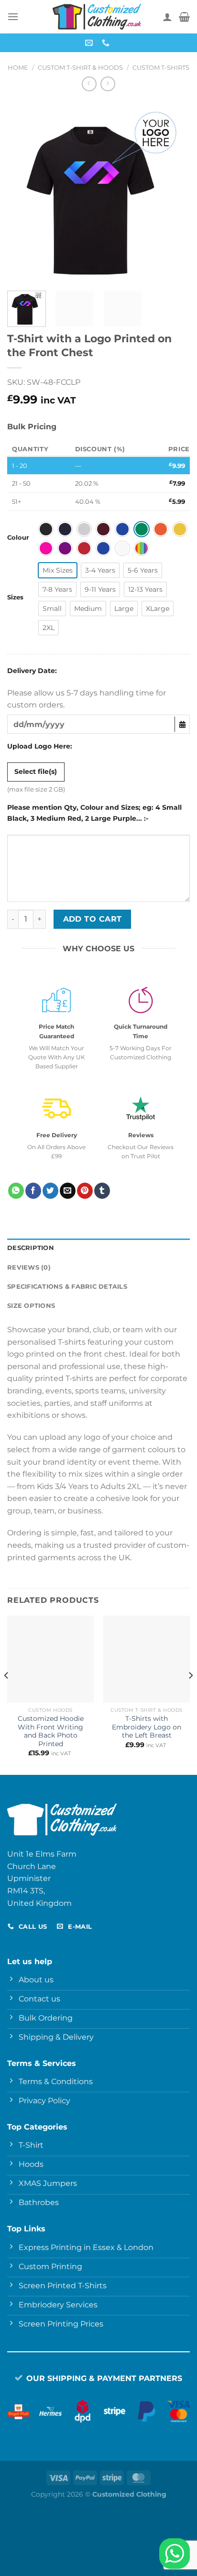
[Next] (174, 192)
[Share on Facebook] (33, 1191)
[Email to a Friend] (68, 1191)
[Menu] (13, 16)
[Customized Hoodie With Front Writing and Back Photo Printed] (50, 1659)
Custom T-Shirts (161, 68)
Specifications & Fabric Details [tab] (67, 1287)
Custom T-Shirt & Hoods (80, 68)
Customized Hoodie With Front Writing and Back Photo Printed (51, 1731)
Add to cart (93, 919)
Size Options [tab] (31, 1306)
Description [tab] (31, 1248)
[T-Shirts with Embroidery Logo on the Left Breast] (147, 1659)
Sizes (15, 598)
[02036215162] (107, 43)
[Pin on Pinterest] (85, 1191)
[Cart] (184, 17)
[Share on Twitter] (50, 1191)
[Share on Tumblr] (102, 1191)
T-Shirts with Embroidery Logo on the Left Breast (147, 1727)
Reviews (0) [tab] (29, 1267)
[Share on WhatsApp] (16, 1191)
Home (18, 68)
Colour (18, 538)
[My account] (167, 17)
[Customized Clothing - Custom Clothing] (97, 17)
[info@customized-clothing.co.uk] (90, 43)
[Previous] (23, 192)
